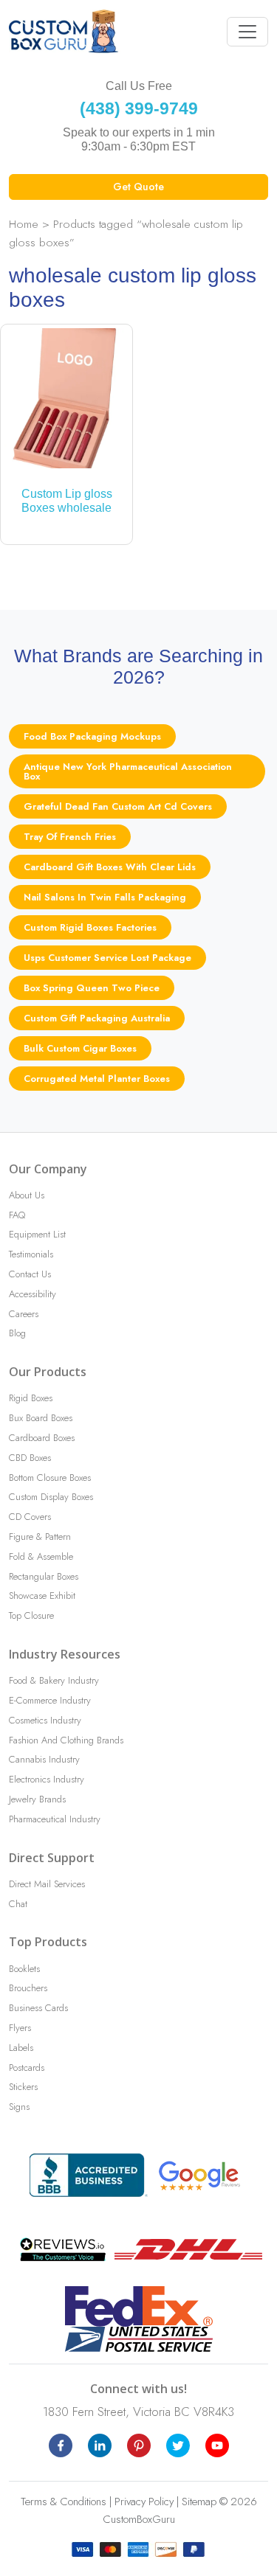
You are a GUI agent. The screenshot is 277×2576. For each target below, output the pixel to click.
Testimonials (31, 1254)
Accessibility (33, 1294)
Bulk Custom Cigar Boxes (80, 1048)
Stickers (23, 2087)
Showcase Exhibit (42, 1596)
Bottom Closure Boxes (50, 1478)
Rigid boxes (31, 1398)
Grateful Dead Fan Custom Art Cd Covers (118, 806)
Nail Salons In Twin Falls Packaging (105, 897)
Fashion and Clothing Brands (66, 1740)
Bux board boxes (41, 1418)
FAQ (17, 1215)
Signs (19, 2107)
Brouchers (28, 1988)
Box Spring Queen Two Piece (92, 988)
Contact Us (30, 1274)
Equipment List (37, 1234)
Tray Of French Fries (70, 837)
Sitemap (199, 2502)
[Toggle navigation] (247, 32)
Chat (18, 1904)
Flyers (20, 2028)
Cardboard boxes (42, 1438)
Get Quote (138, 187)
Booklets (24, 1969)
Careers (24, 1314)
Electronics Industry (47, 1779)
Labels (21, 2048)
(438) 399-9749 (139, 108)
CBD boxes (30, 1458)
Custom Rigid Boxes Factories (90, 927)
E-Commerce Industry (50, 1700)
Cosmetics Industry (45, 1720)
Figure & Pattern (40, 1537)
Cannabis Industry (44, 1759)
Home (24, 224)
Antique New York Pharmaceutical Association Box (128, 771)
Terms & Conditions (64, 2502)
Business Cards (38, 2008)
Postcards (27, 2068)
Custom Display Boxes (51, 1497)
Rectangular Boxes (44, 1576)
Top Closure (31, 1615)
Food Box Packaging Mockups (92, 736)
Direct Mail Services (47, 1884)
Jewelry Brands (37, 1799)
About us (27, 1195)
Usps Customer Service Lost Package (107, 958)
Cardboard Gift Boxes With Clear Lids (110, 867)
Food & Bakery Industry (54, 1680)
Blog (17, 1333)
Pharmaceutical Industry (55, 1819)
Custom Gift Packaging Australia (97, 1018)
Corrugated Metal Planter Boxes (97, 1079)
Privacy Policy (144, 2502)
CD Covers (30, 1517)
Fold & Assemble (41, 1556)
